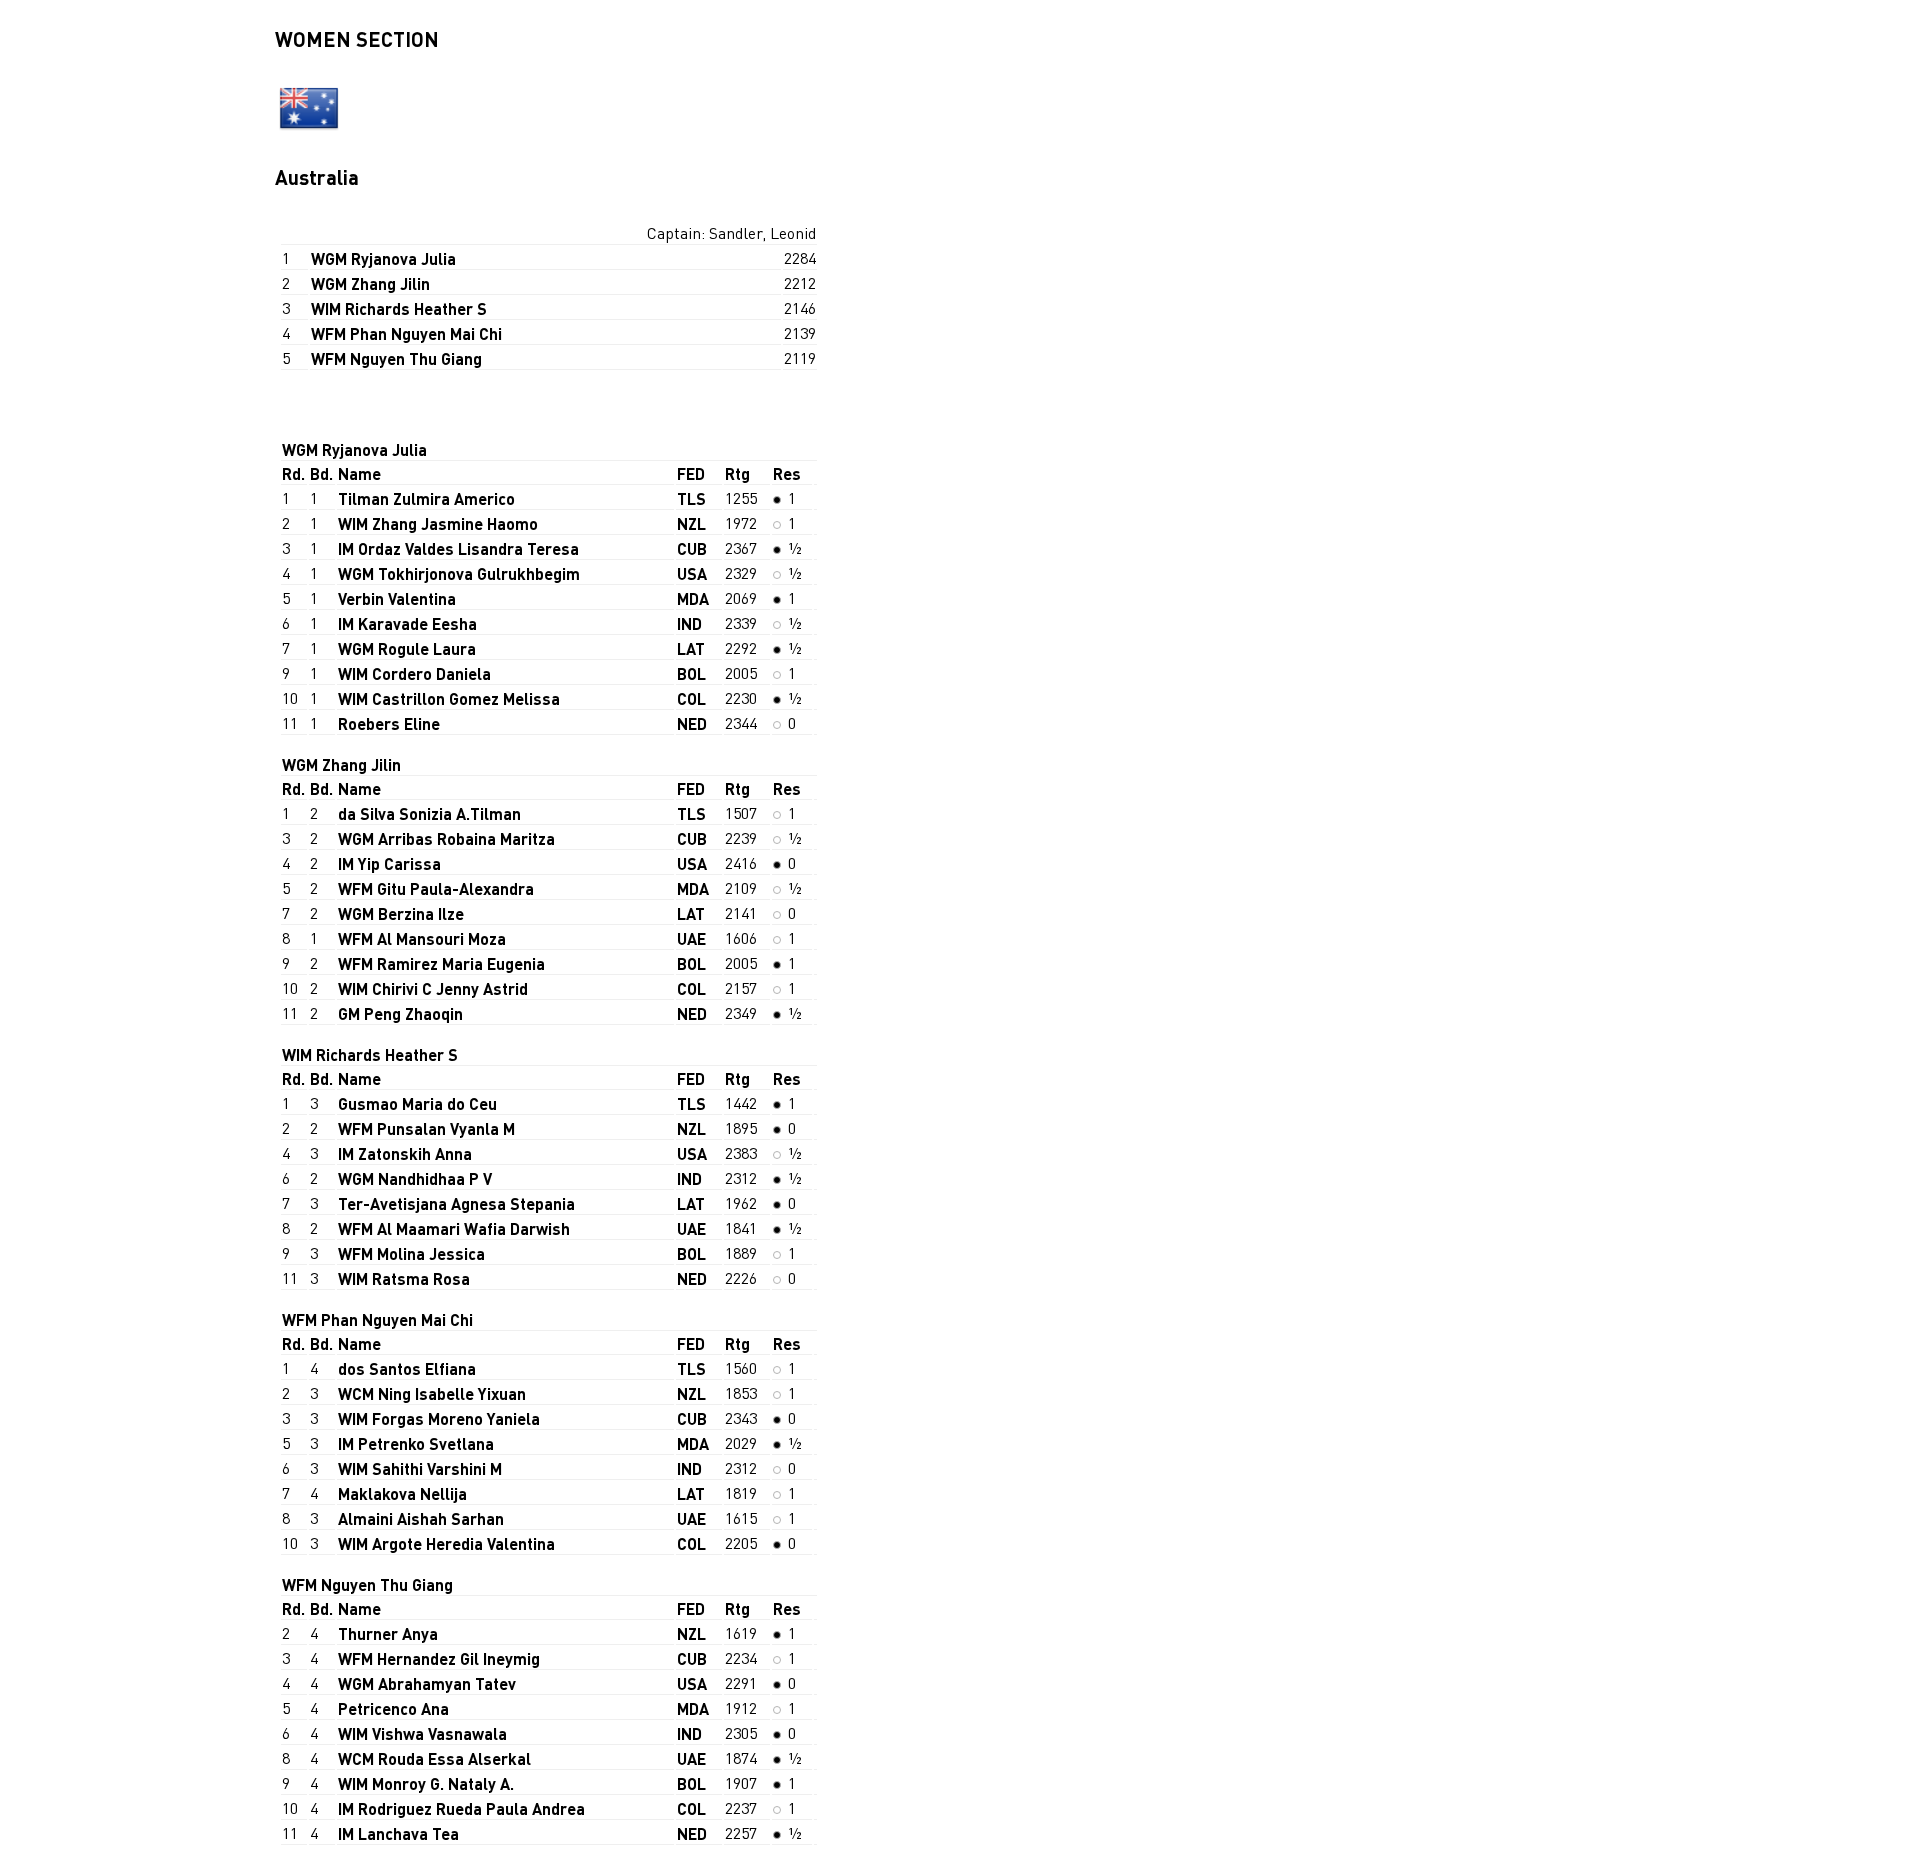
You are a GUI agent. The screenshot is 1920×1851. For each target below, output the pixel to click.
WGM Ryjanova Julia (383, 258)
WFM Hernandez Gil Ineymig (439, 1658)
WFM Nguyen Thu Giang (396, 358)
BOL (691, 673)
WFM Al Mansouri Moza (422, 938)
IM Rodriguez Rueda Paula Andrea (461, 1808)
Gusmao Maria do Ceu (417, 1103)
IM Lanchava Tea (398, 1833)
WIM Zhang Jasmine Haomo (438, 523)
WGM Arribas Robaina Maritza (446, 838)
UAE (691, 938)
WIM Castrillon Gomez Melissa (449, 698)
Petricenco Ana (393, 1708)
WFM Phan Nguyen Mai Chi (406, 333)
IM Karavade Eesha (407, 623)
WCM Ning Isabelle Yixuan (432, 1393)
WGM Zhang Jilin (370, 283)
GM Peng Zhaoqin (400, 1013)
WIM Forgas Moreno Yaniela (439, 1418)
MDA (693, 598)
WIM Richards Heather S (399, 308)
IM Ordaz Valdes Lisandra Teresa (458, 548)
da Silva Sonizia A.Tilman (429, 813)
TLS (691, 498)
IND (689, 623)
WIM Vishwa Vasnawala (422, 1733)
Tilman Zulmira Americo (426, 498)
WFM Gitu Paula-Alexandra (436, 888)
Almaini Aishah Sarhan (421, 1518)
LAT (691, 648)
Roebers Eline (389, 723)
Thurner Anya (388, 1633)
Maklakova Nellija (402, 1493)
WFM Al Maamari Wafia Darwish (454, 1228)
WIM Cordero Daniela (414, 673)
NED (692, 723)
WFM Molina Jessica (411, 1253)
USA (692, 573)
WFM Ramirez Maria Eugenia (441, 963)
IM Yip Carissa (389, 863)
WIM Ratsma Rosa (404, 1278)
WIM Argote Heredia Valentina (446, 1543)
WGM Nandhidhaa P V (415, 1178)
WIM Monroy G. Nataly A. (426, 1783)
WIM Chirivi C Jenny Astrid (433, 988)
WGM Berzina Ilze (401, 913)
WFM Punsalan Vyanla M (426, 1128)
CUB (692, 548)
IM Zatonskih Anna (405, 1153)
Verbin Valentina (397, 598)
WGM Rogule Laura (407, 648)
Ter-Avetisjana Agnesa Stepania (456, 1203)
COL (691, 698)
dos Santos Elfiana (407, 1368)
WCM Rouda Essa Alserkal (434, 1758)
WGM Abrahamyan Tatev (427, 1683)
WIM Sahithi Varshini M (420, 1468)
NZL (691, 523)
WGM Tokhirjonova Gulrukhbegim (459, 573)
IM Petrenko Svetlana (416, 1443)
